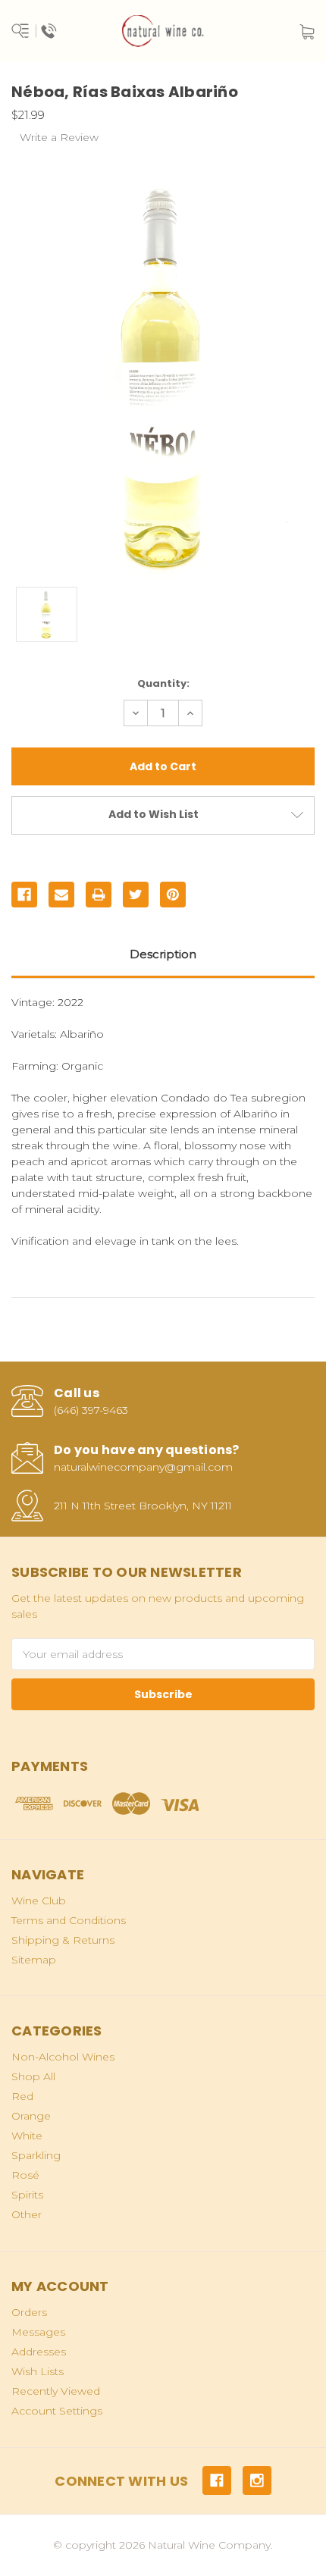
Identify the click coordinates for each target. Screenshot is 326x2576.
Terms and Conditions (69, 1920)
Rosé (25, 2175)
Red (22, 2096)
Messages (38, 2332)
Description (163, 954)
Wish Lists (38, 2371)
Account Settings (57, 2411)
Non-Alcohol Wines (63, 2057)
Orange (31, 2116)
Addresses (39, 2352)
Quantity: (163, 683)
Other (27, 2214)
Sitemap (34, 1960)
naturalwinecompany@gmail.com (143, 1467)
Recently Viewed (56, 2391)
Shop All (33, 2076)
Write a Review (59, 137)
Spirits (27, 2195)
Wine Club (39, 1901)
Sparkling (36, 2155)
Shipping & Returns (63, 1940)
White (27, 2136)
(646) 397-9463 (91, 1410)
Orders (29, 2312)
